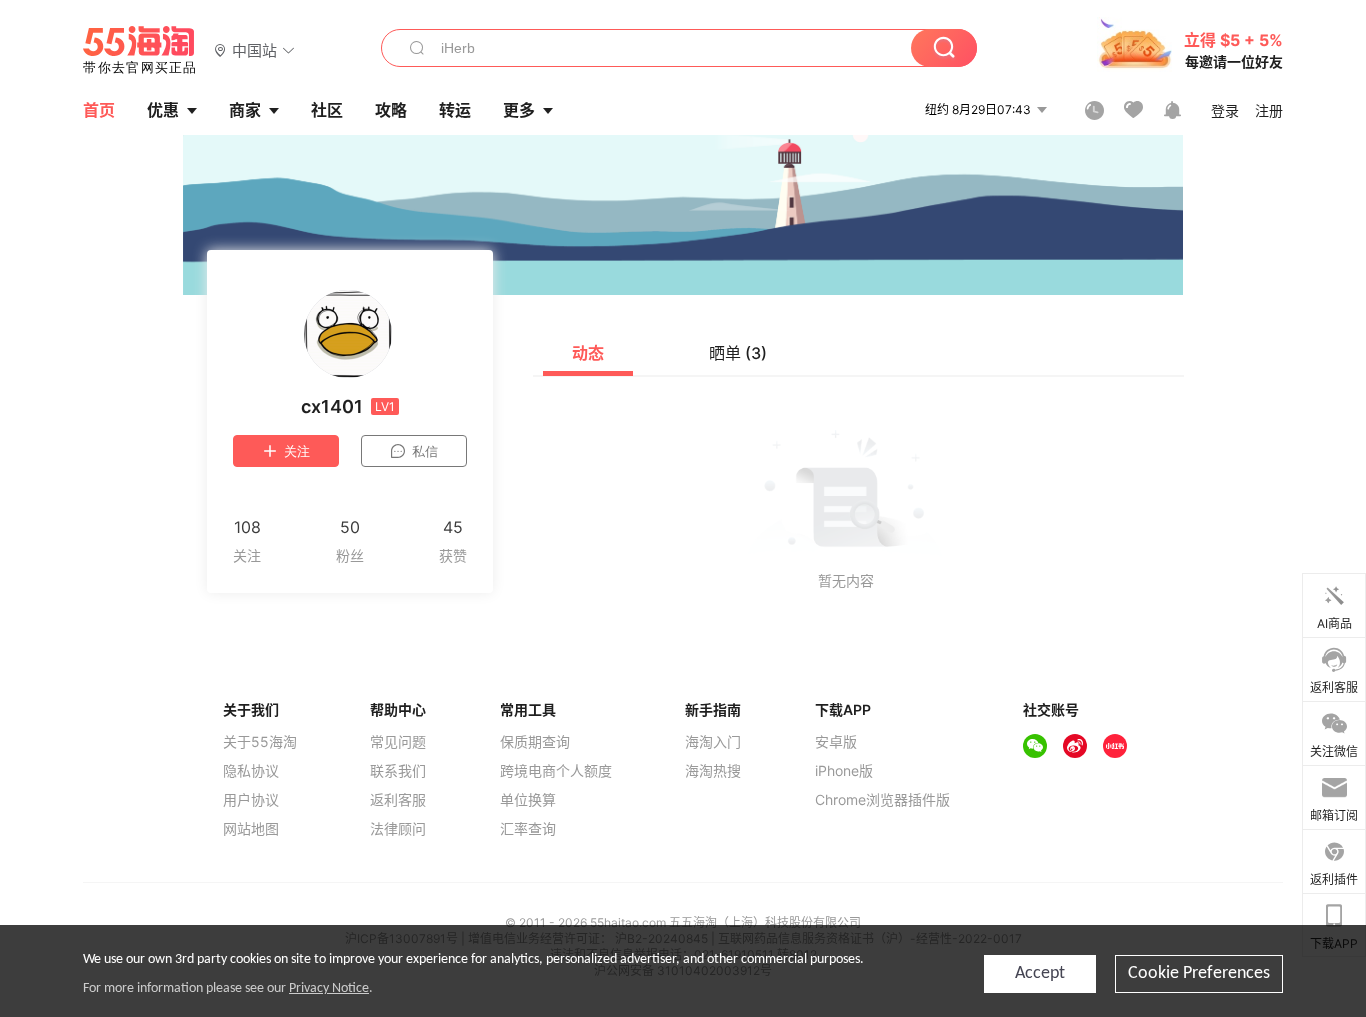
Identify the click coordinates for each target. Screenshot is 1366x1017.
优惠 (163, 110)
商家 (245, 110)
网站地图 (251, 829)
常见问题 (398, 742)
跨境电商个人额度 (556, 771)
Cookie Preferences (1199, 973)
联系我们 (398, 771)
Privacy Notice (329, 988)
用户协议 (251, 800)
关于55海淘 (260, 742)
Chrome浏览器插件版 (882, 800)
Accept (1040, 973)
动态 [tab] (588, 353)
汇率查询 (528, 829)
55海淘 (140, 50)
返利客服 (398, 800)
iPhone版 (844, 771)
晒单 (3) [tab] (738, 353)
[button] (254, 49)
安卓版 (836, 742)
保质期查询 (535, 742)
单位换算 (528, 800)
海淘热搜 (713, 771)
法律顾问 (398, 829)
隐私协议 (251, 771)
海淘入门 (713, 742)
